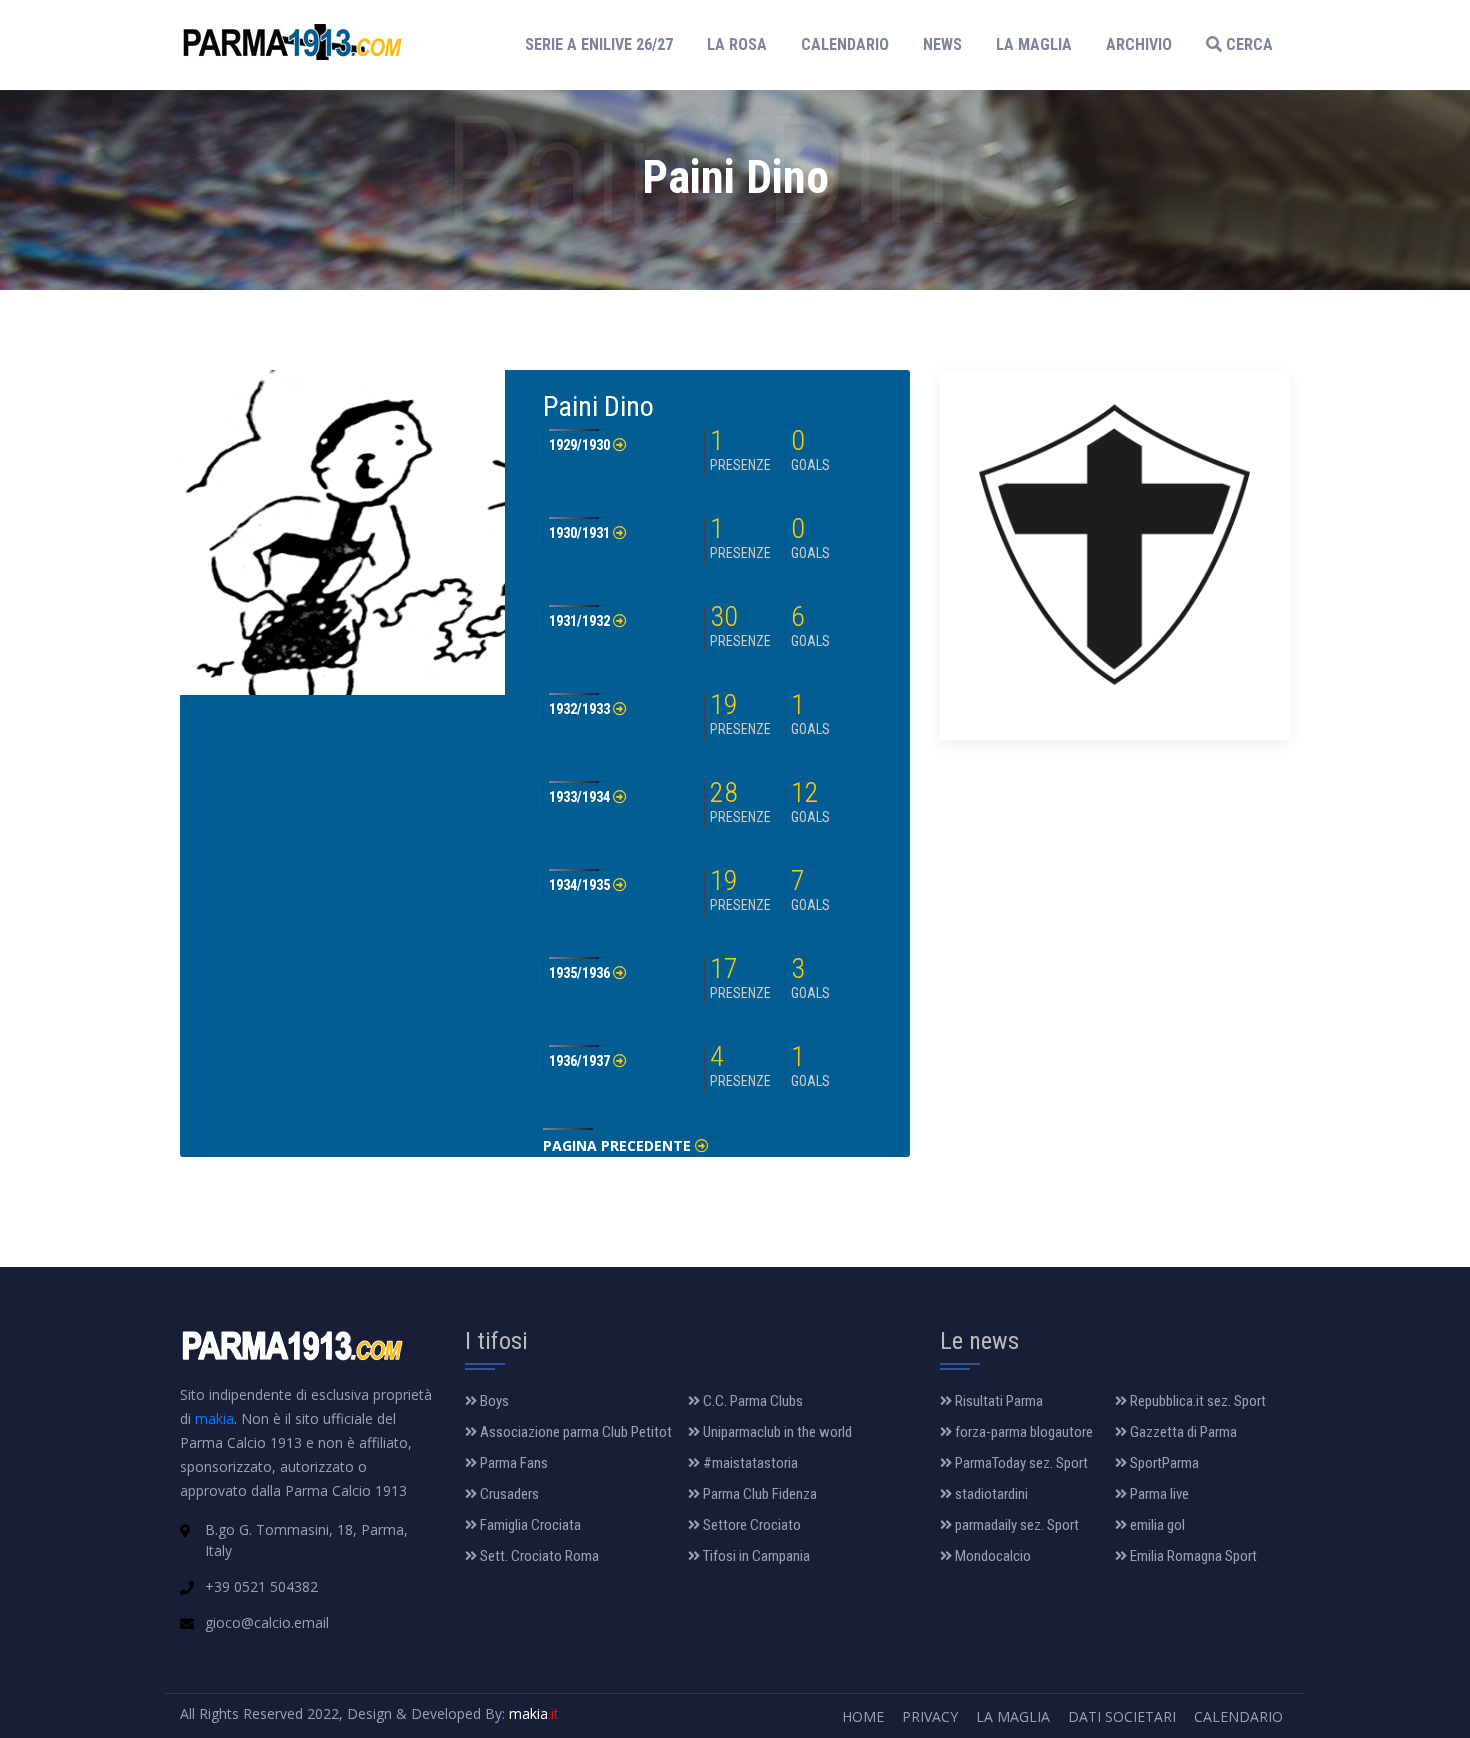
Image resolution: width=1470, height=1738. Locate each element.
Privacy (930, 1716)
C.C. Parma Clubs (751, 1401)
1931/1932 (581, 621)
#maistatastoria (749, 1463)
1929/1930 (581, 445)
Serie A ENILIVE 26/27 (605, 44)
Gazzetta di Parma (1182, 1432)
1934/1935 (581, 885)
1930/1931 (581, 533)
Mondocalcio (991, 1556)
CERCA (1247, 44)
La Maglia (1013, 1716)
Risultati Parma (997, 1401)
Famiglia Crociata (529, 1525)
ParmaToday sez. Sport (1020, 1463)
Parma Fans (512, 1463)
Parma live (1158, 1494)
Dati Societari (1122, 1716)
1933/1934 (581, 797)
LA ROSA (737, 44)
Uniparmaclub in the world (776, 1432)
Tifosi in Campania (755, 1556)
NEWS (942, 44)
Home (863, 1716)
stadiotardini (990, 1494)
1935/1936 (581, 973)
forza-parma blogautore (1022, 1432)
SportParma (1163, 1463)
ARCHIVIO (1139, 44)
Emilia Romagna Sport (1192, 1556)
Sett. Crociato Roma (538, 1556)
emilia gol (1156, 1525)
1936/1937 (581, 1061)
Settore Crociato (750, 1525)
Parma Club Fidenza (758, 1494)
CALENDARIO (845, 44)
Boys (493, 1401)
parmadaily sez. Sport (1015, 1525)
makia (214, 1418)
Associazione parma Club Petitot (574, 1432)
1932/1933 (581, 709)
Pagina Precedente (619, 1145)
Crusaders (508, 1494)
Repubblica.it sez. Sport (1196, 1401)
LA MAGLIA (1034, 44)
